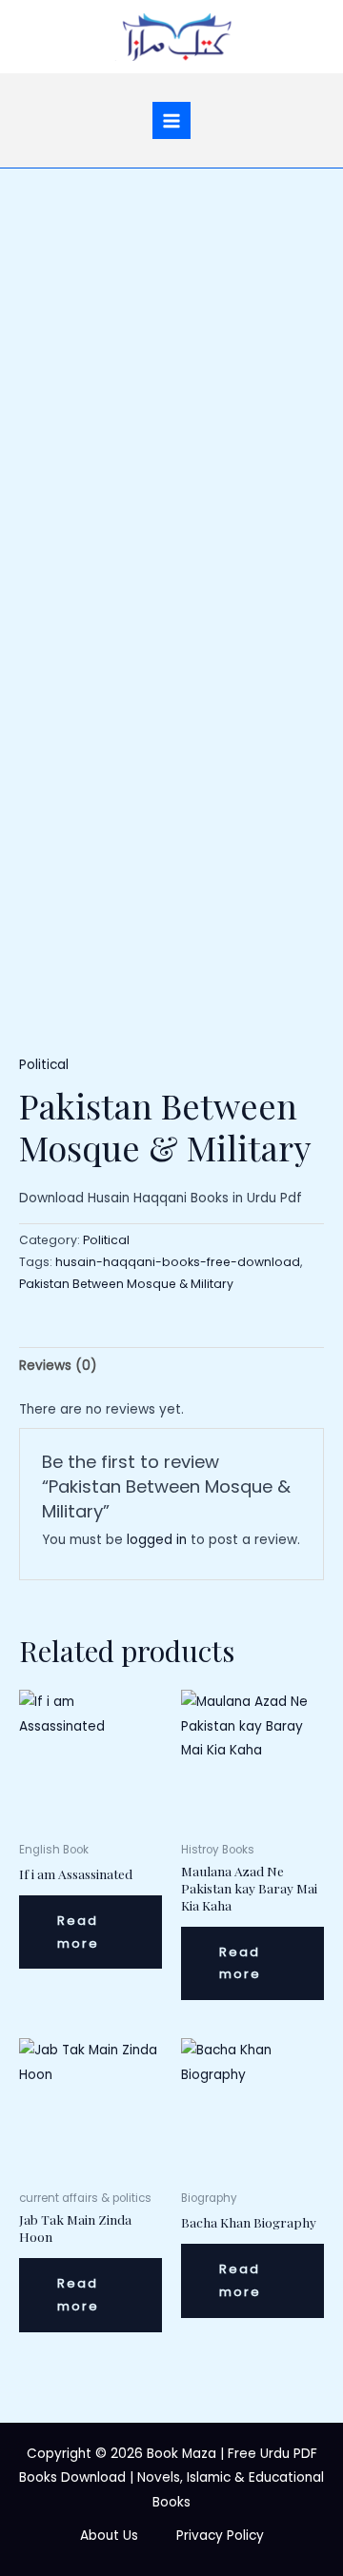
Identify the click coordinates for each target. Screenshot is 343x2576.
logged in (157, 1540)
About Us (109, 2536)
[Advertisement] (171, 349)
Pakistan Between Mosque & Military (126, 1284)
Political (44, 1065)
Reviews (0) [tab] (58, 1366)
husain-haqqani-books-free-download (178, 1262)
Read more (78, 1932)
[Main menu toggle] (171, 120)
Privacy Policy (220, 2536)
